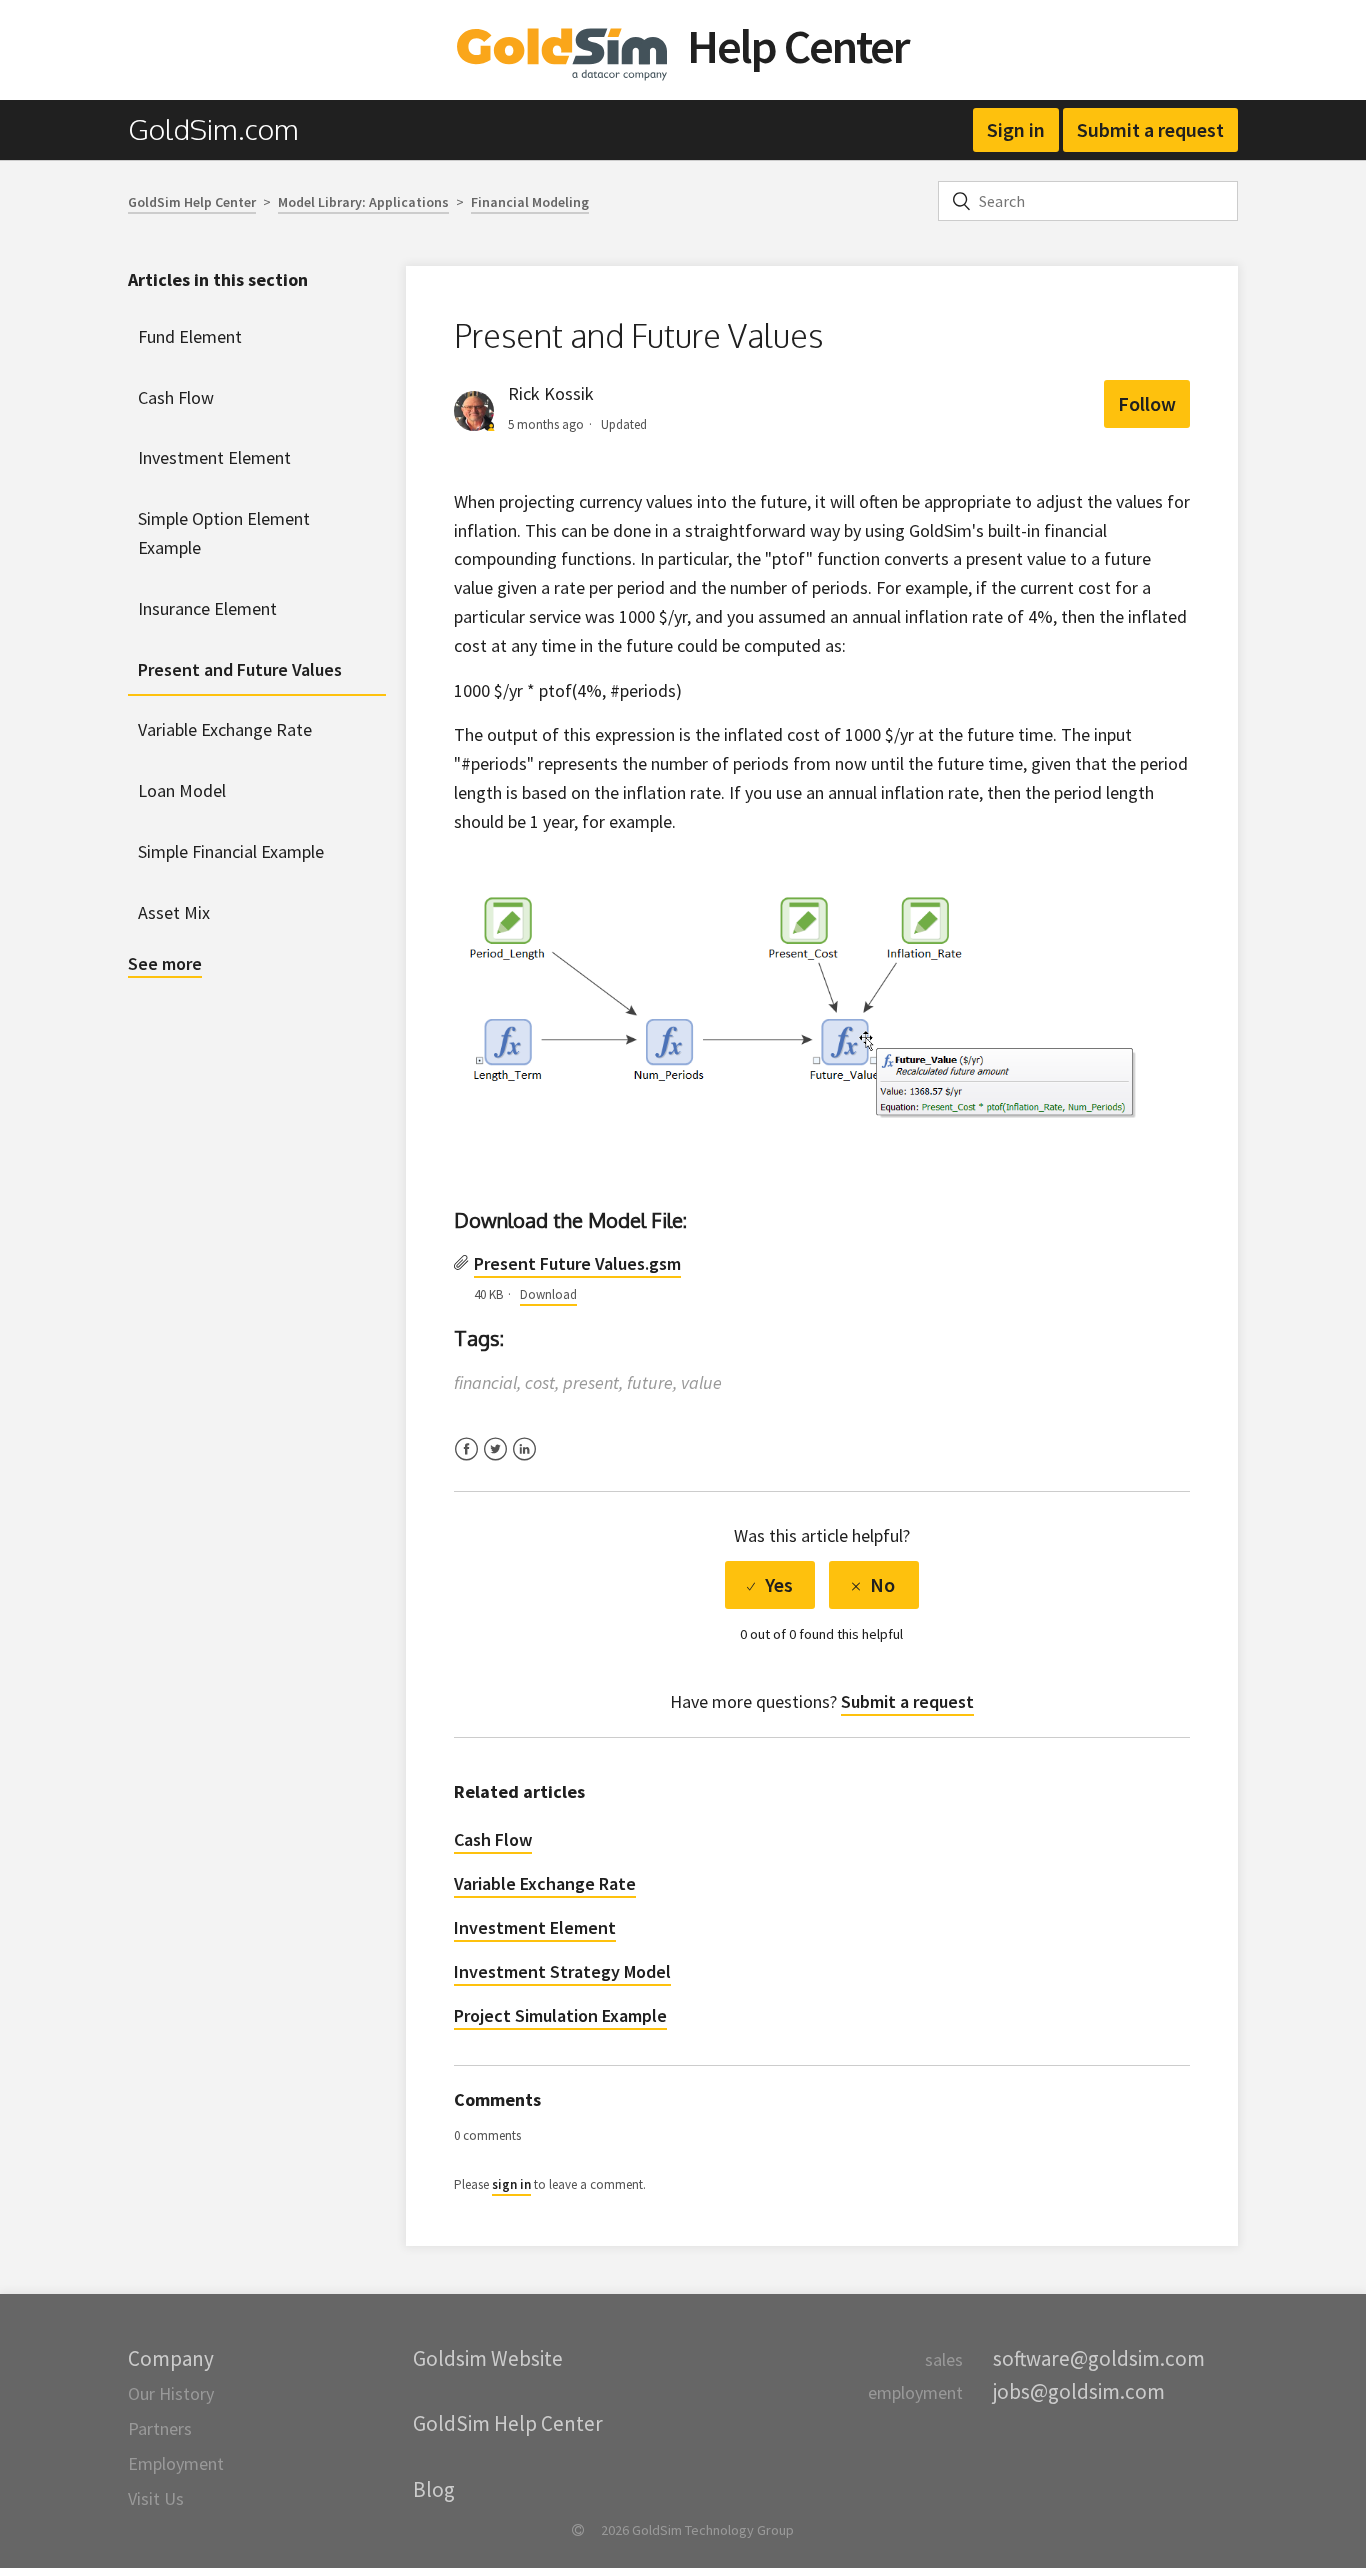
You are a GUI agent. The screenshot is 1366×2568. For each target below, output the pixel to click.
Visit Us (156, 2498)
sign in (511, 2184)
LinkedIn (524, 1461)
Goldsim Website (488, 2358)
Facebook (466, 1461)
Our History (171, 2393)
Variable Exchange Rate (225, 729)
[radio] (770, 1585)
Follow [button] (1147, 403)
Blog (434, 2489)
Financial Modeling (530, 202)
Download (548, 1294)
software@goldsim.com (1099, 2358)
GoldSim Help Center (192, 202)
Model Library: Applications (363, 202)
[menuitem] (223, 129)
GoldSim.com (213, 129)
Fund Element (190, 336)
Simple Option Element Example (224, 533)
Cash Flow (176, 397)
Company (171, 2358)
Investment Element (214, 457)
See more (165, 963)
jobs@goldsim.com (1079, 2391)
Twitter (495, 1461)
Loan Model (182, 790)
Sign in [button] (1016, 129)
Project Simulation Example (560, 2015)
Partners (160, 2428)
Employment (176, 2463)
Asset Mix (174, 912)
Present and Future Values (240, 669)
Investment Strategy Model (562, 1971)
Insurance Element (207, 608)
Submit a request (1150, 129)
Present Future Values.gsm (577, 1263)
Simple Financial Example (231, 851)
